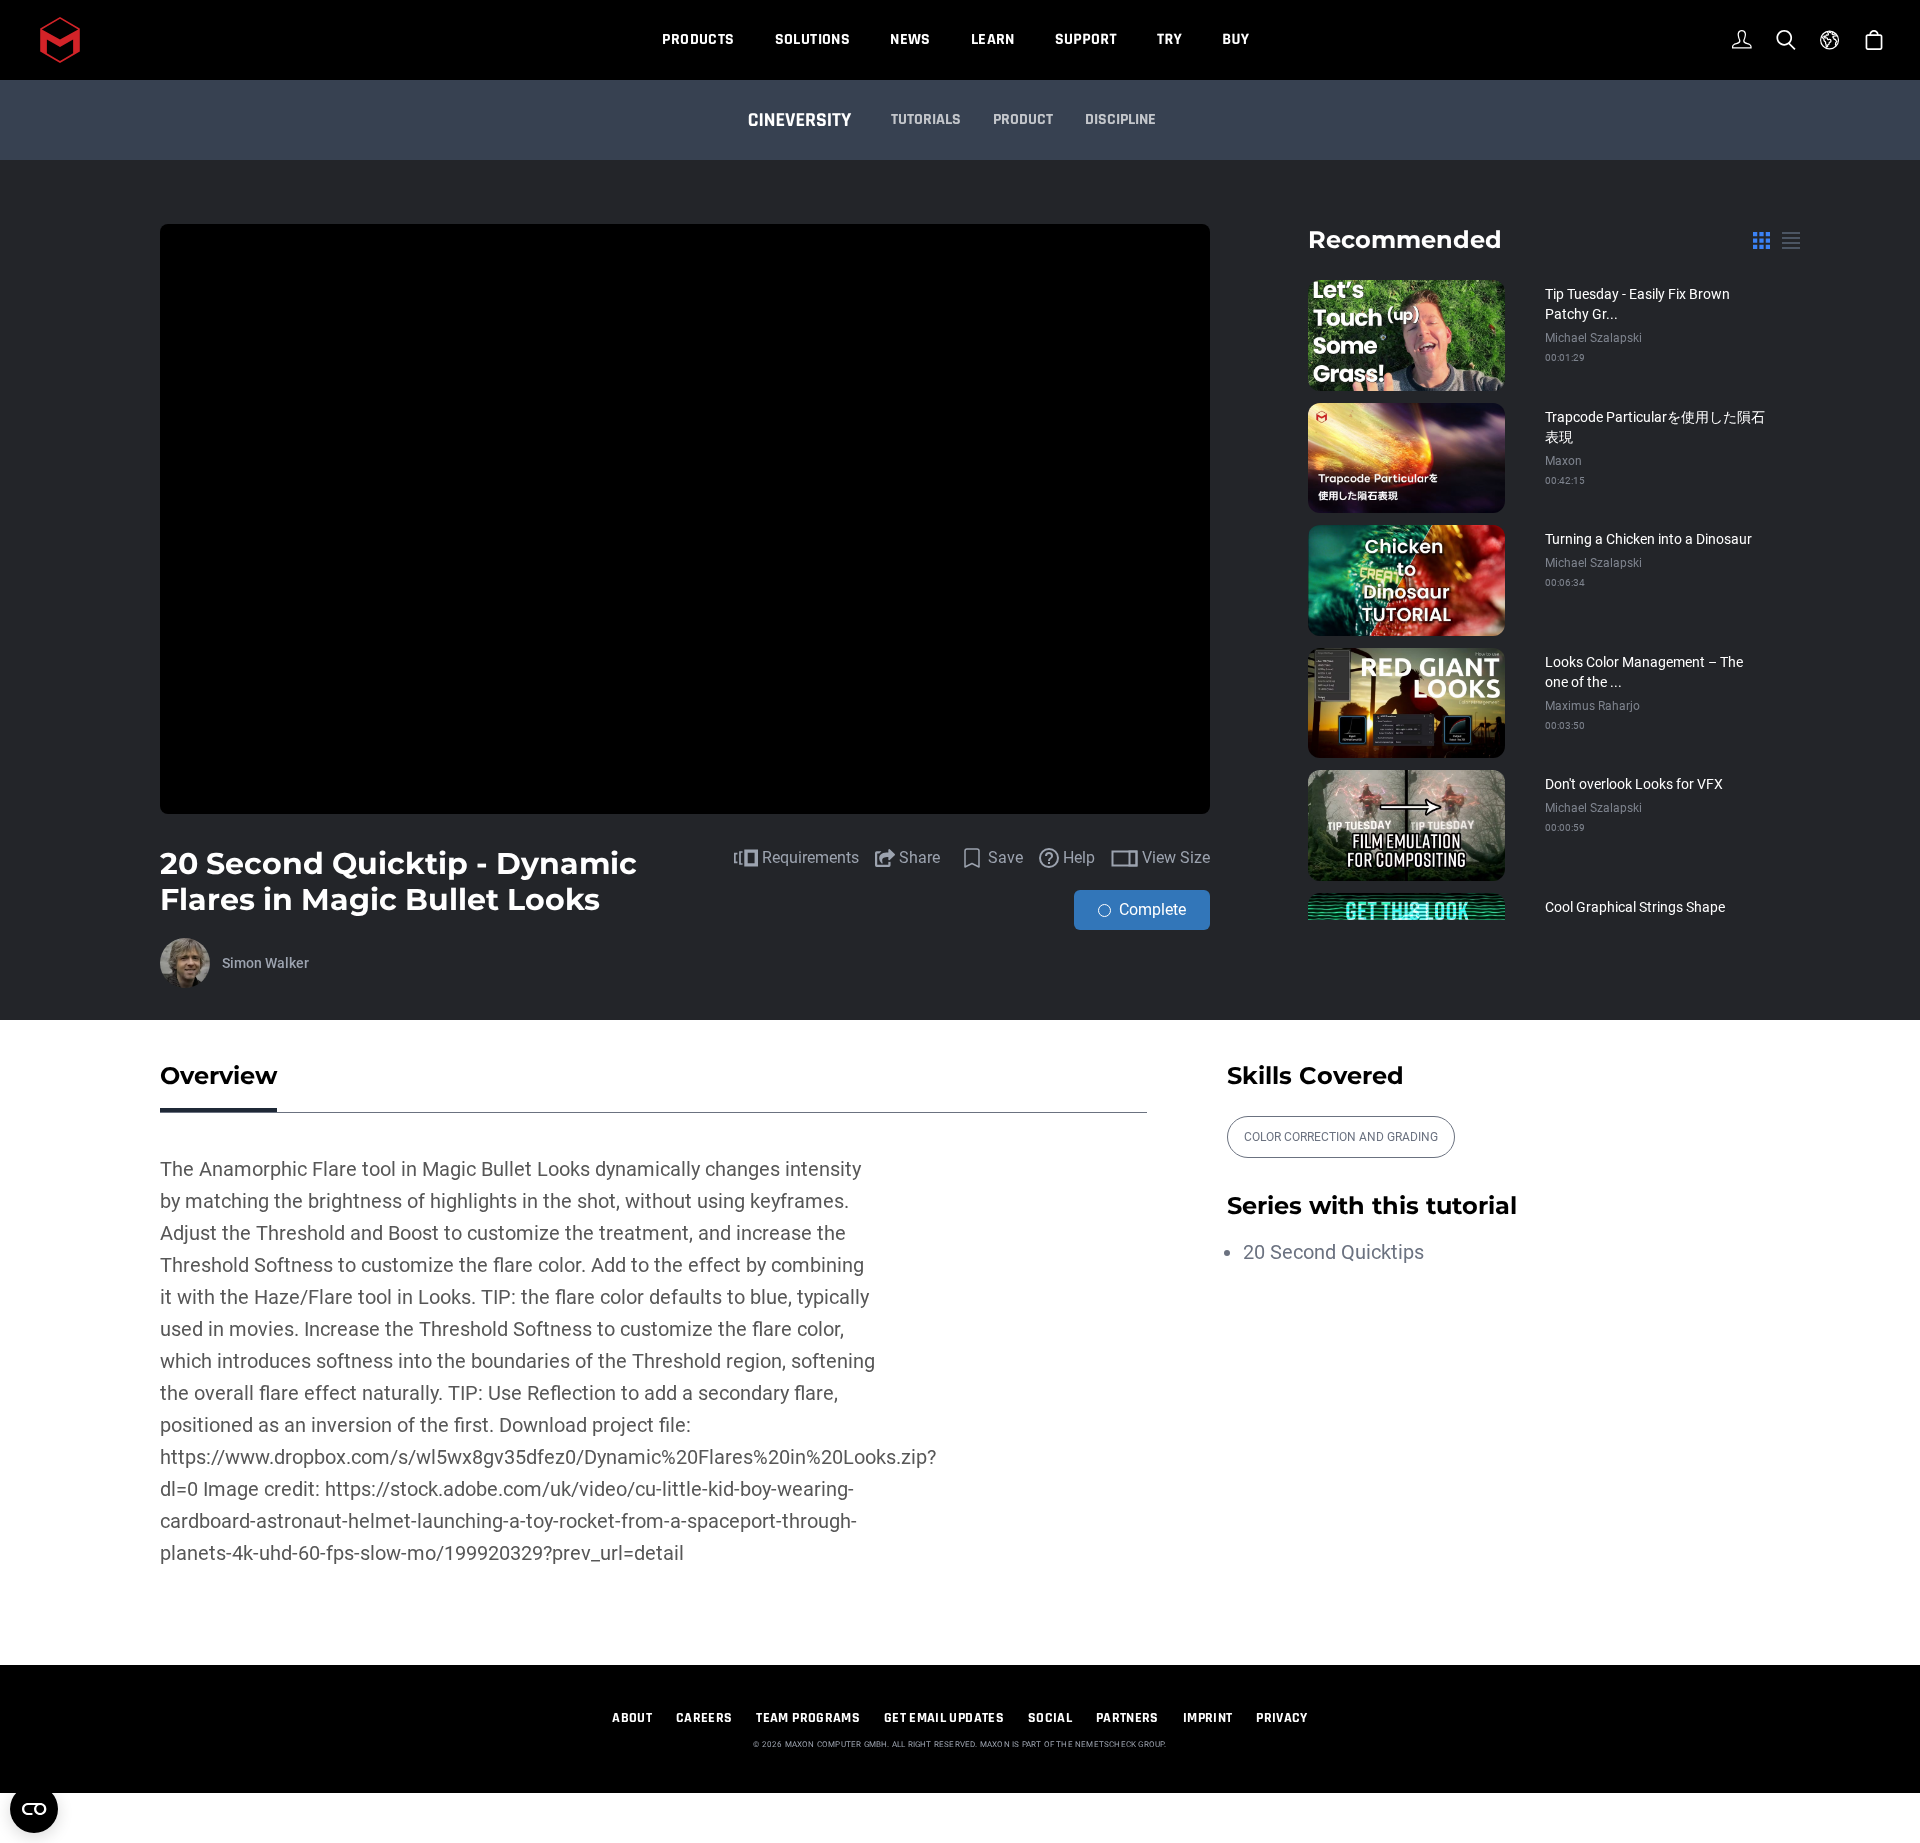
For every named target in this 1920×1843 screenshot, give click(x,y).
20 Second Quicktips (1333, 1252)
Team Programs (808, 1718)
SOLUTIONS (813, 39)
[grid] (1761, 240)
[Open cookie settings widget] (34, 1809)
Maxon (1563, 461)
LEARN (993, 39)
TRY (1169, 39)
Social (1050, 1718)
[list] (1791, 240)
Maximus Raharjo (1592, 706)
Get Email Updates (944, 1718)
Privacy (1281, 1718)
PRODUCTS (698, 39)
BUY (1235, 39)
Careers (704, 1718)
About (632, 1718)
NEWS (910, 39)
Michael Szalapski (1593, 338)
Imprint (1207, 1718)
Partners (1127, 1718)
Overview (218, 1075)
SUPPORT (1086, 39)
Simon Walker (265, 963)
